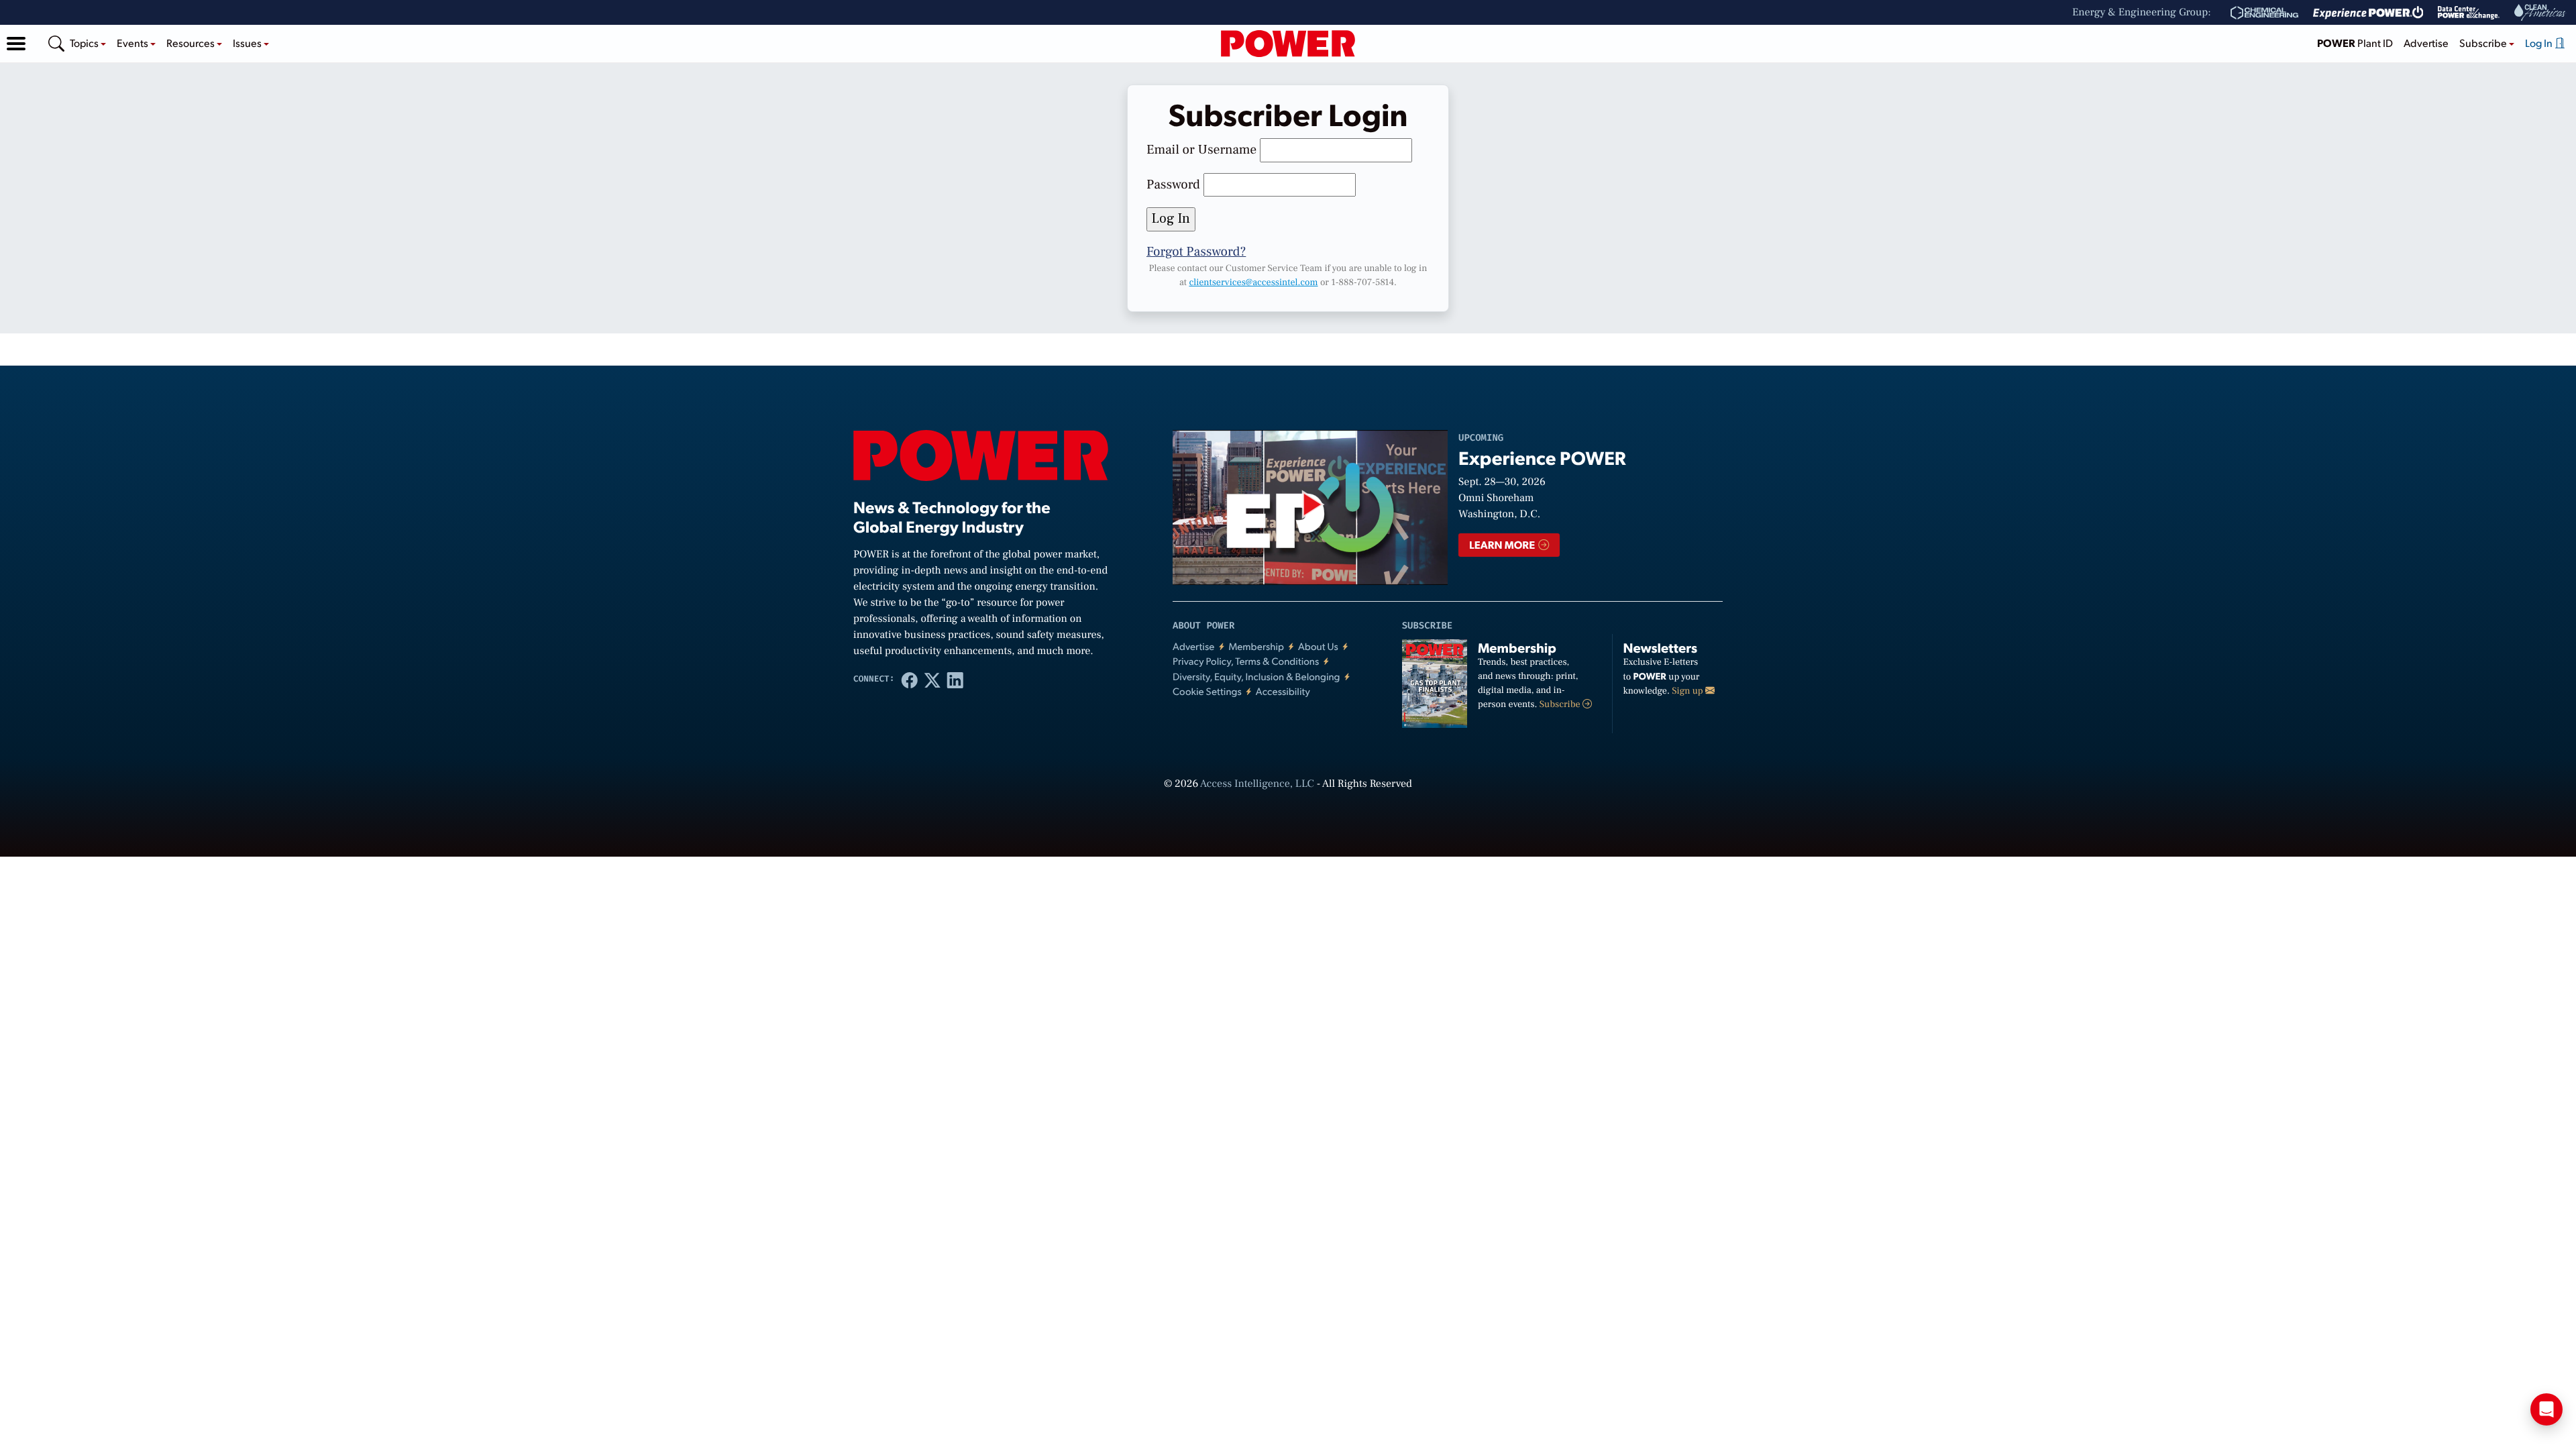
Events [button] (133, 43)
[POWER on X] (932, 680)
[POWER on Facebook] (910, 680)
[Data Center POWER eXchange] (2469, 13)
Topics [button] (85, 43)
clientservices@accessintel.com (1253, 282)
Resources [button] (192, 43)
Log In (2540, 43)
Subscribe (1561, 704)
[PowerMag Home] (1288, 44)
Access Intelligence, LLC (1257, 784)
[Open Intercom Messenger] (2546, 1409)
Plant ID (2355, 43)
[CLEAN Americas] (2540, 12)
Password (1173, 184)
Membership (1256, 646)
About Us (1318, 646)
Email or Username (1201, 150)
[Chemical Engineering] (2264, 13)
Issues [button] (248, 43)
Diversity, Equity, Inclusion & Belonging (1256, 677)
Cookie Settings (1207, 691)
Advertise (2426, 43)
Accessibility (1283, 691)
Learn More (1503, 544)
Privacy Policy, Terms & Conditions (1246, 661)
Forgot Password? (1196, 252)
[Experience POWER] (2368, 13)
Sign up (1688, 691)
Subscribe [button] (2484, 43)
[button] (16, 44)
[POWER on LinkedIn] (955, 680)
